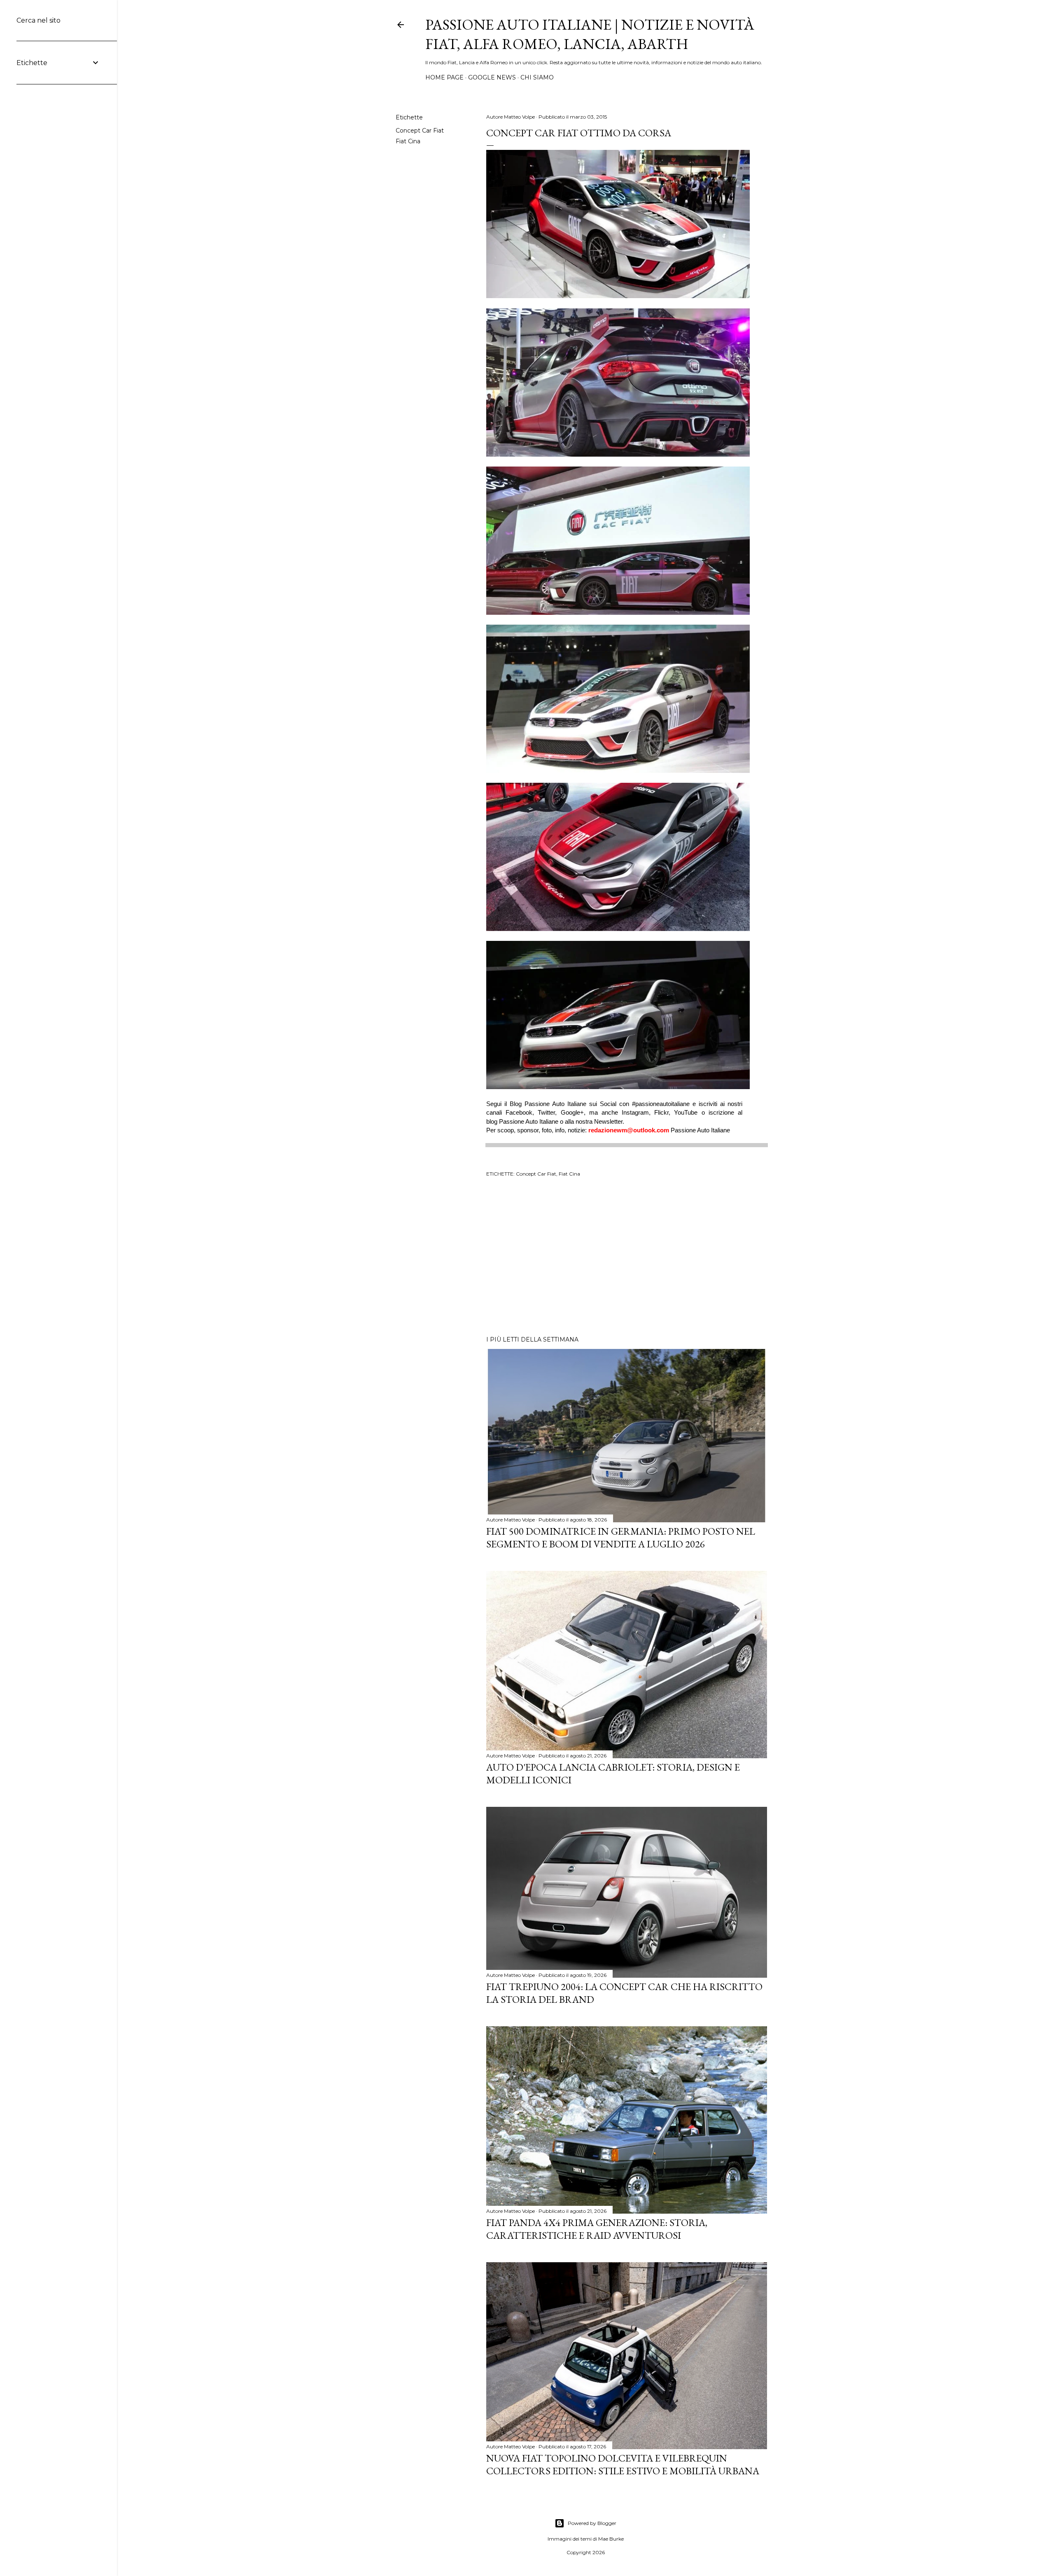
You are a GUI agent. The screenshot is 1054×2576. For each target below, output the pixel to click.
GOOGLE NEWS (492, 77)
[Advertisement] (627, 1258)
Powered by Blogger (592, 2523)
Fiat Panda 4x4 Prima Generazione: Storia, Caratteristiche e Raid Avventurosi (597, 2229)
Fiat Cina (408, 141)
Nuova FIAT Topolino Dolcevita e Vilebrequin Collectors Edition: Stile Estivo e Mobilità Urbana (623, 2464)
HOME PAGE (444, 77)
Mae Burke (611, 2539)
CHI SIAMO (537, 77)
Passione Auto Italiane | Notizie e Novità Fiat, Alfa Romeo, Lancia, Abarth (590, 34)
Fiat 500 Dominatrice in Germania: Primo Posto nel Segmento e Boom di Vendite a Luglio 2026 (621, 1538)
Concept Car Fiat (420, 131)
